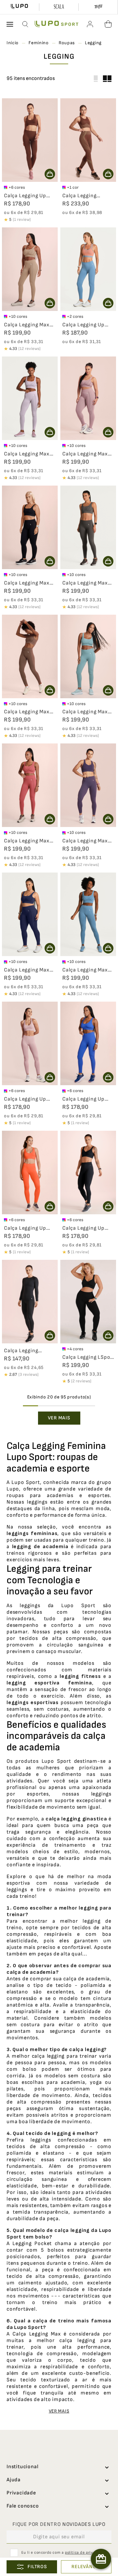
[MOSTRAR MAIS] (59, 1418)
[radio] (107, 79)
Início (13, 43)
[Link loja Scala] (59, 7)
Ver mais (59, 2411)
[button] (26, 24)
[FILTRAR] (32, 2567)
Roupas (67, 43)
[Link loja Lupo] (20, 7)
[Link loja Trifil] (98, 7)
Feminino (39, 43)
